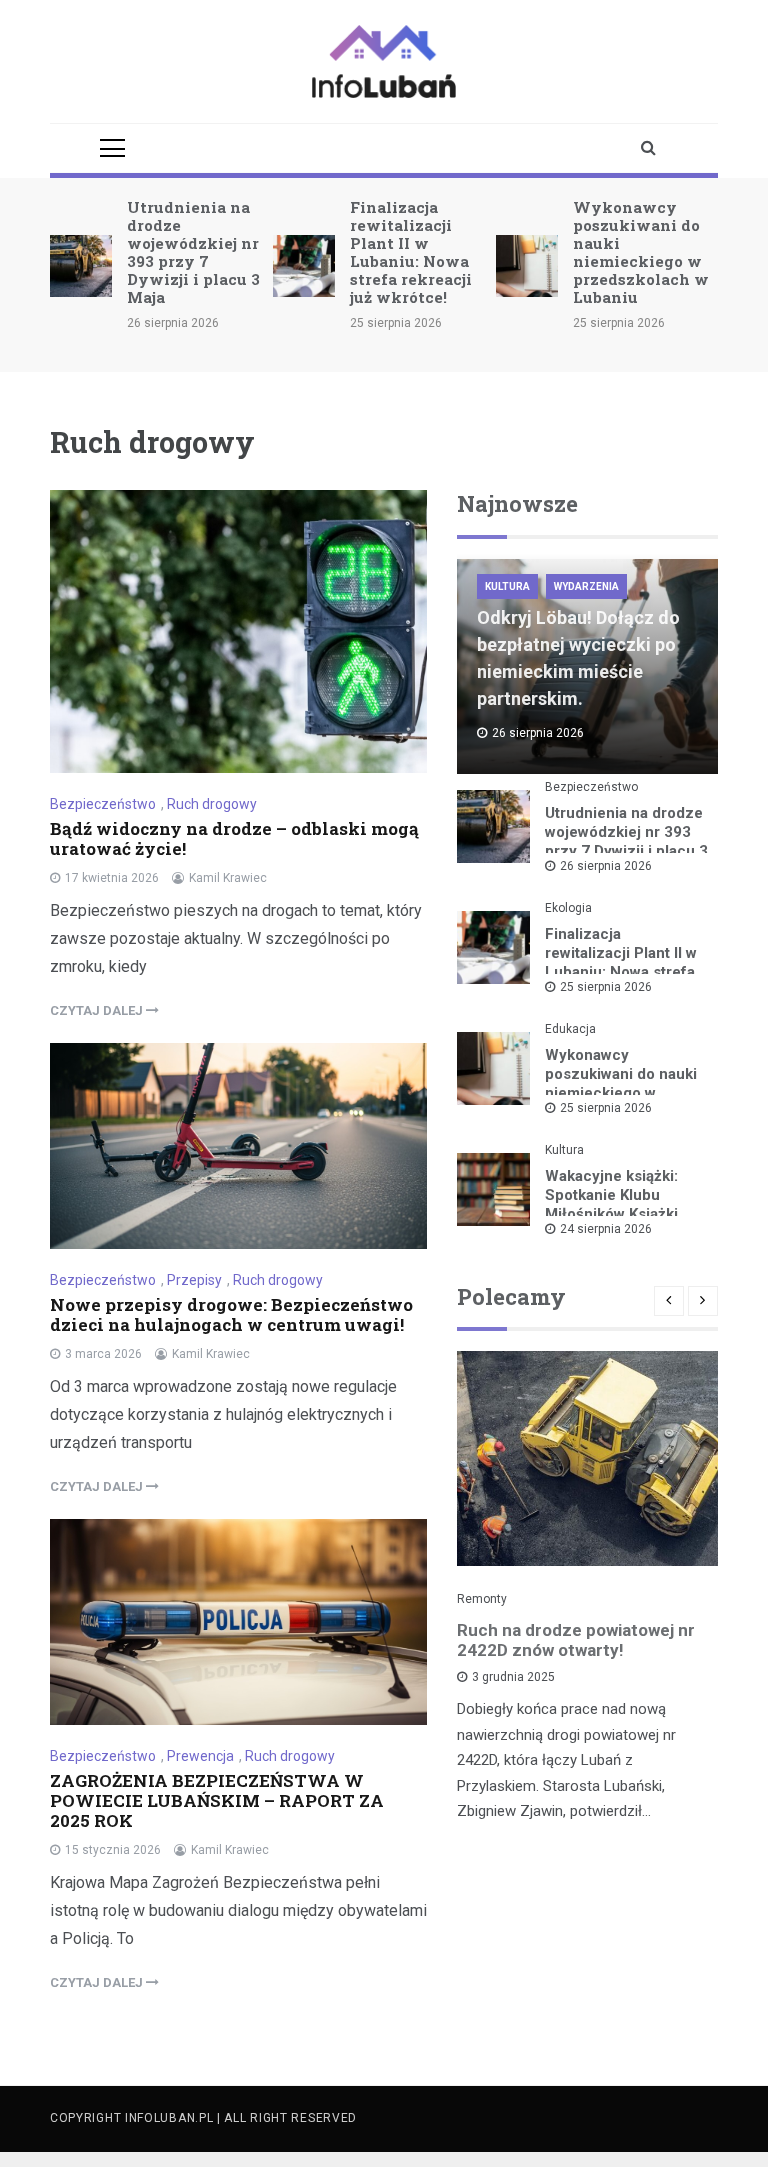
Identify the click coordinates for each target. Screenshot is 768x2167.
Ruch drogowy (212, 804)
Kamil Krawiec (228, 878)
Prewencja (200, 1756)
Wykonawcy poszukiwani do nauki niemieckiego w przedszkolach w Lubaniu (641, 252)
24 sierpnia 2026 (606, 1229)
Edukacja (570, 1029)
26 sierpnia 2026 (606, 866)
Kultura (507, 586)
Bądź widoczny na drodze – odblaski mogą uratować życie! (234, 838)
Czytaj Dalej (98, 1010)
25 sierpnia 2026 (606, 987)
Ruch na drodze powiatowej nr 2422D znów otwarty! (576, 1640)
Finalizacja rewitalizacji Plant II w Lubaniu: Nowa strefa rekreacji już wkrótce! (411, 252)
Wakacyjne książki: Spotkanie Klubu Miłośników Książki (611, 1195)
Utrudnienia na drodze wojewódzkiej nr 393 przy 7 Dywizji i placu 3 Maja (193, 252)
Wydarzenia (586, 586)
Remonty (482, 1599)
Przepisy (194, 1280)
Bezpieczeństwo (103, 804)
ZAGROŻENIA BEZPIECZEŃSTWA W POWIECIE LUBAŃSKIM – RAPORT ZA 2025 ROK (217, 1800)
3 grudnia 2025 (513, 1677)
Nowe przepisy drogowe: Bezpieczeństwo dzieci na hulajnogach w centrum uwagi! (231, 1314)
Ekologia (568, 908)
